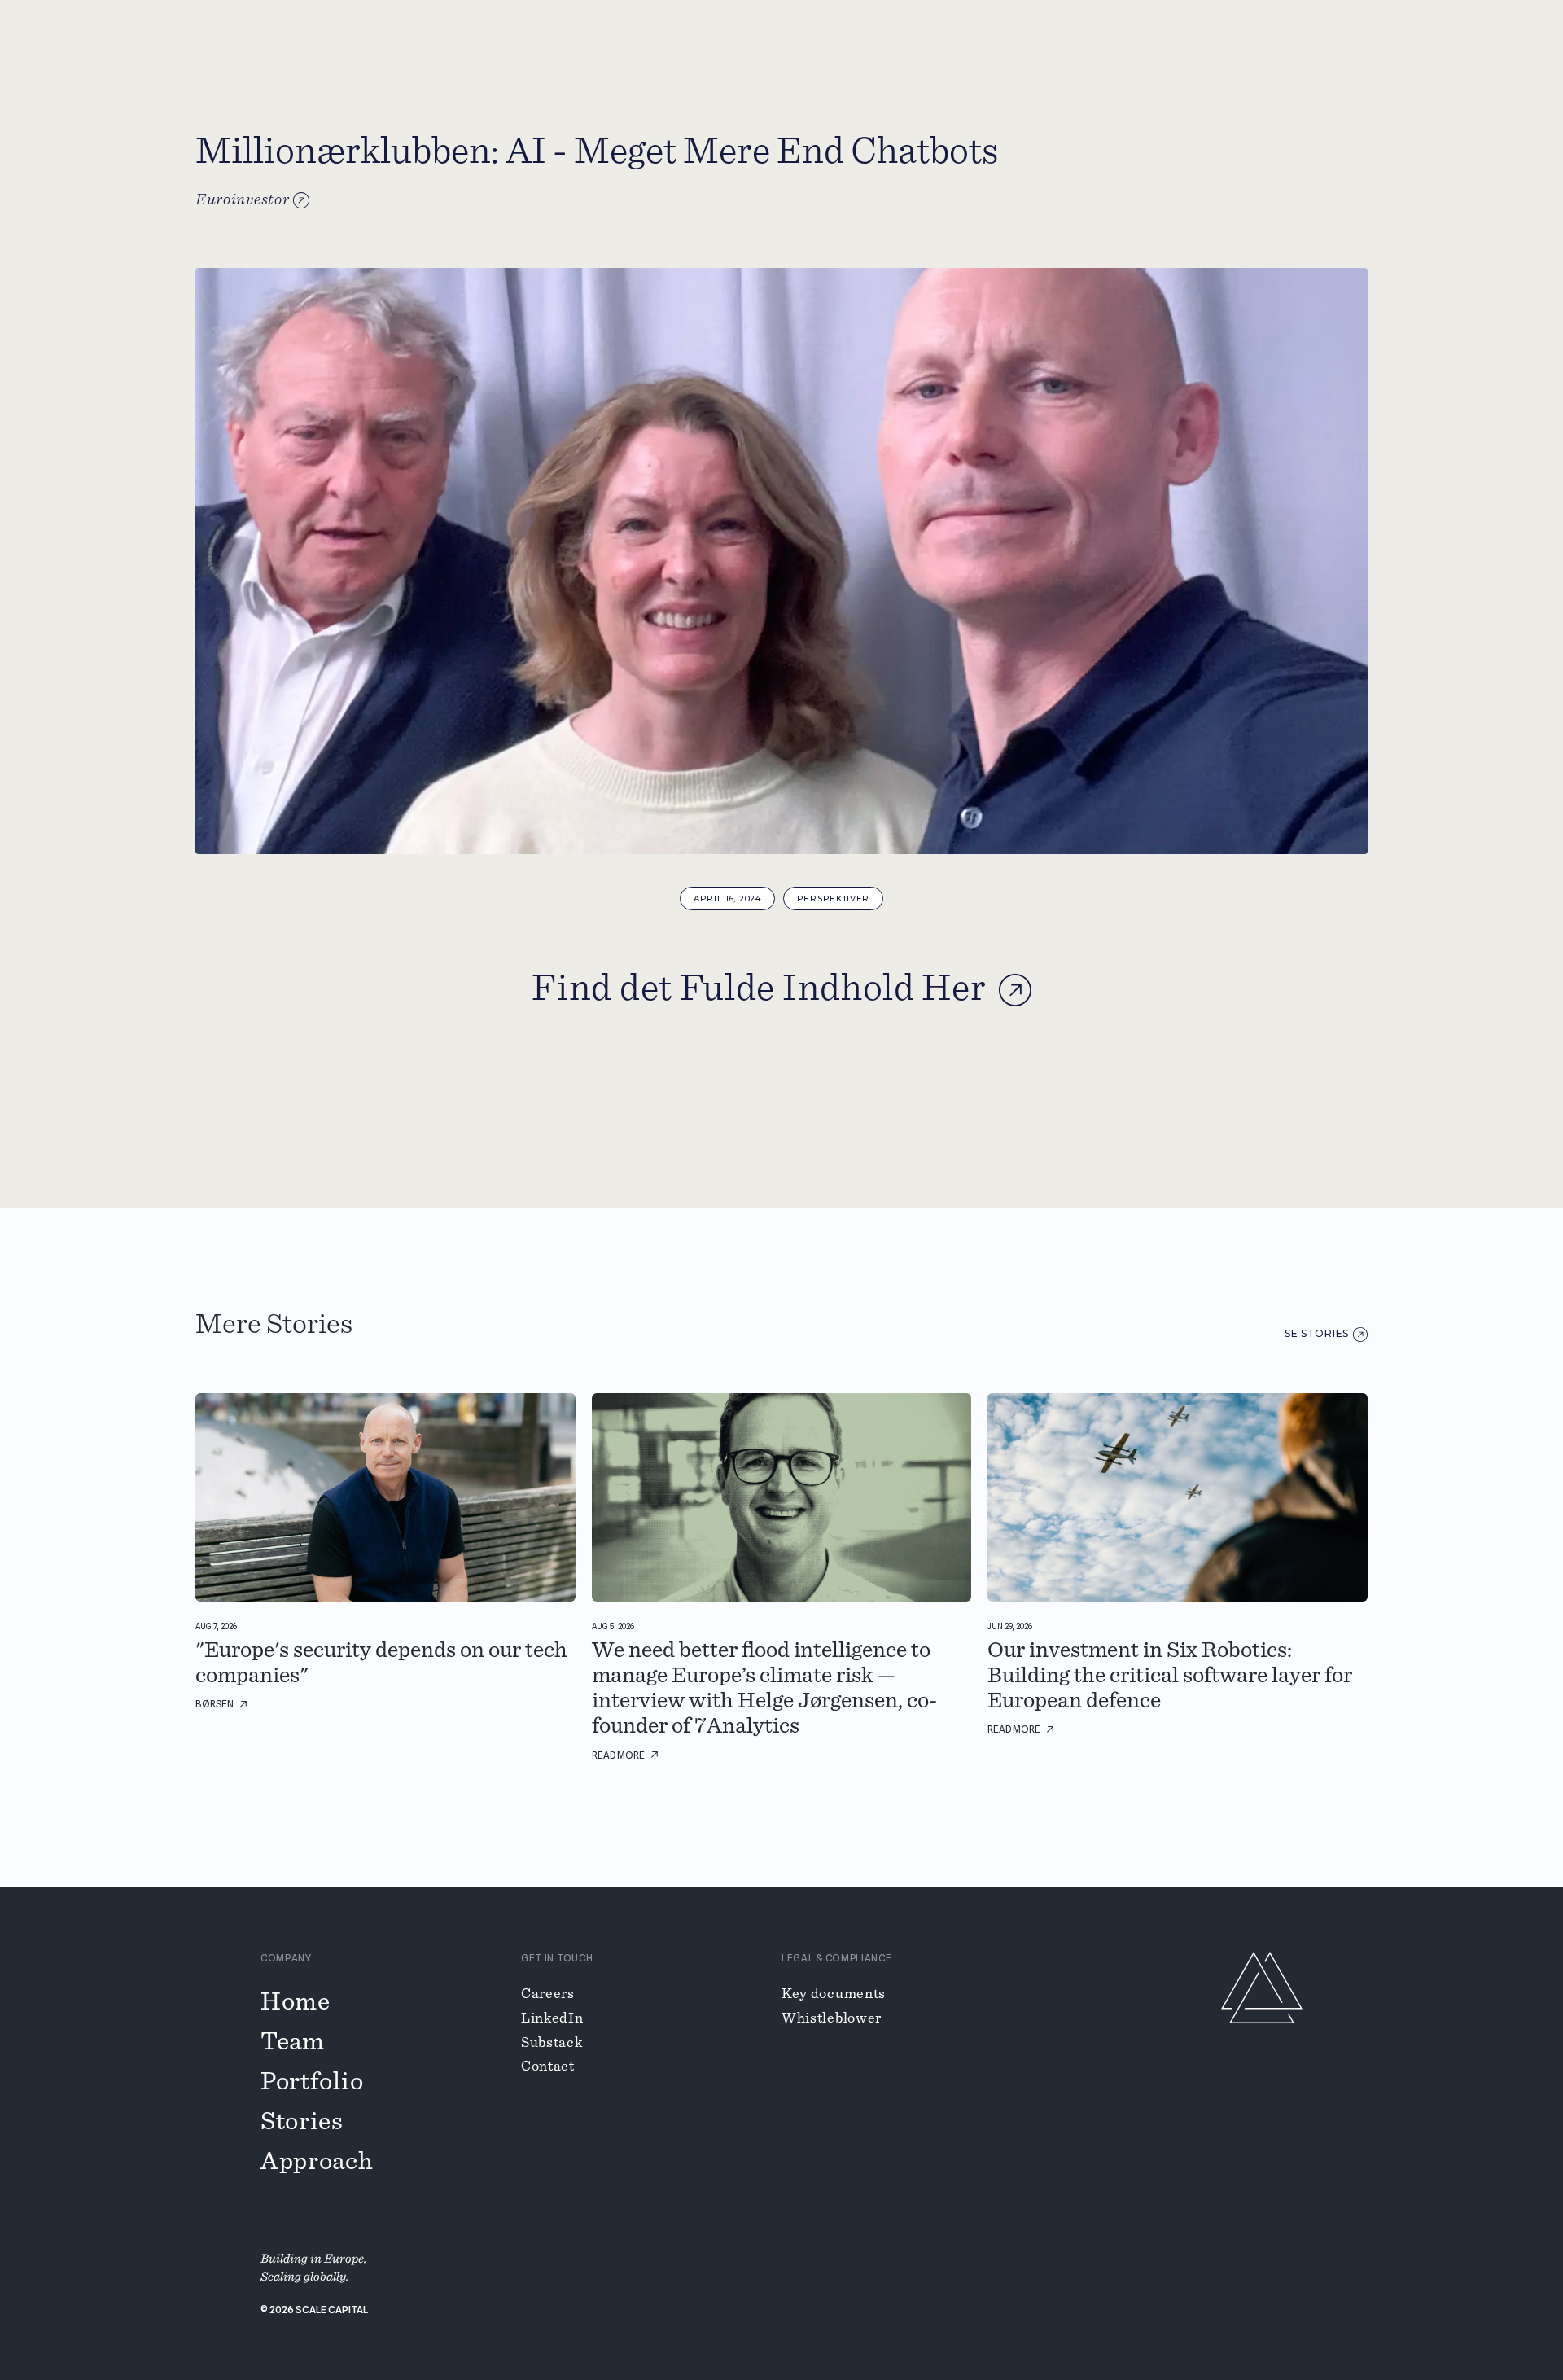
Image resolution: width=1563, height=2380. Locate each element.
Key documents (834, 1994)
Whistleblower (832, 2018)
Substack (552, 2043)
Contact (548, 2067)
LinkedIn (552, 2018)
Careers (548, 1994)
